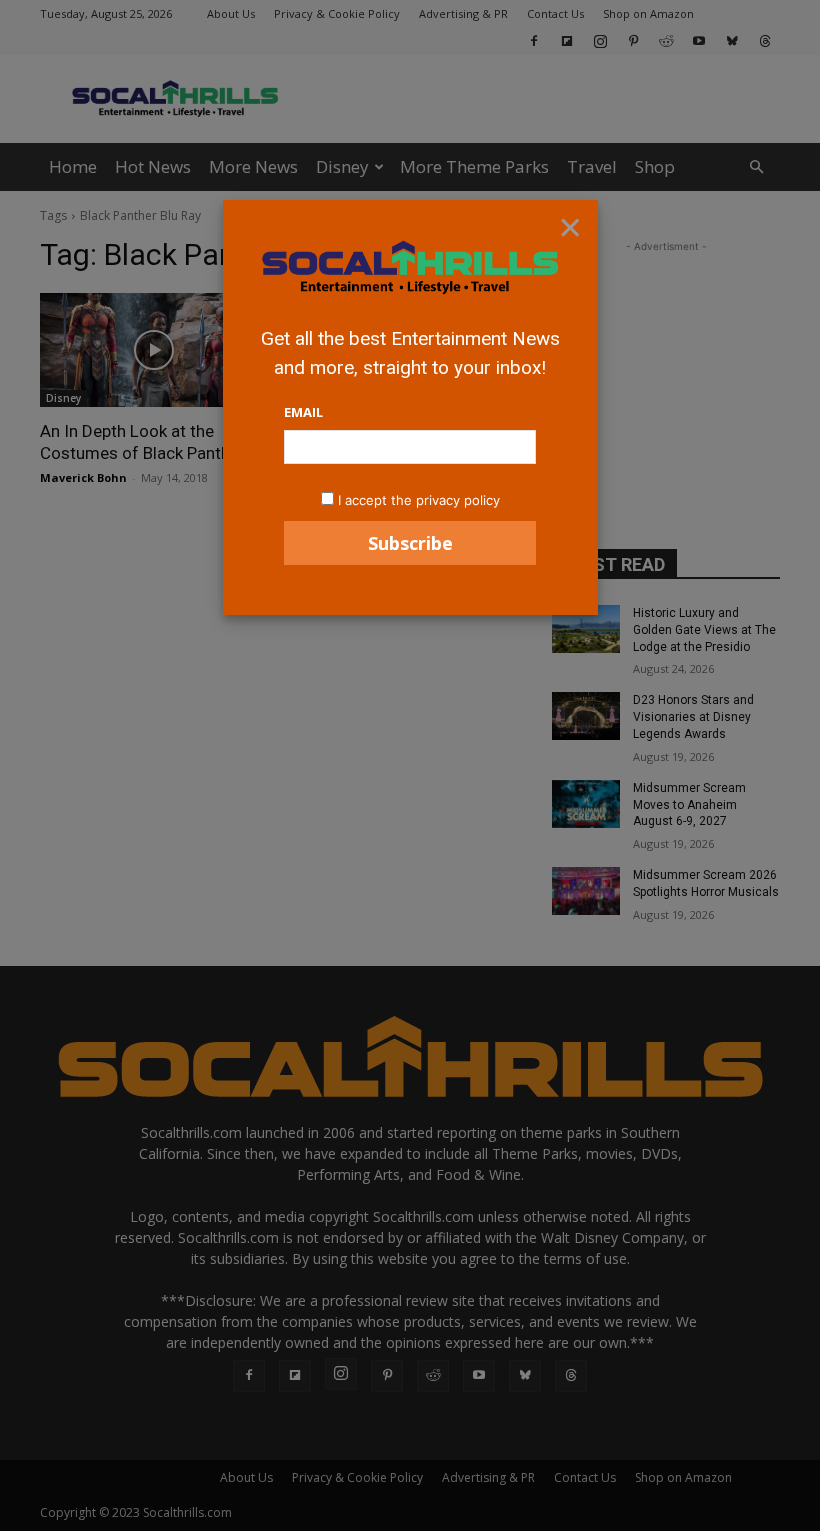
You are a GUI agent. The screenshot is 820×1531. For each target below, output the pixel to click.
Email (303, 412)
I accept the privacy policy (419, 500)
